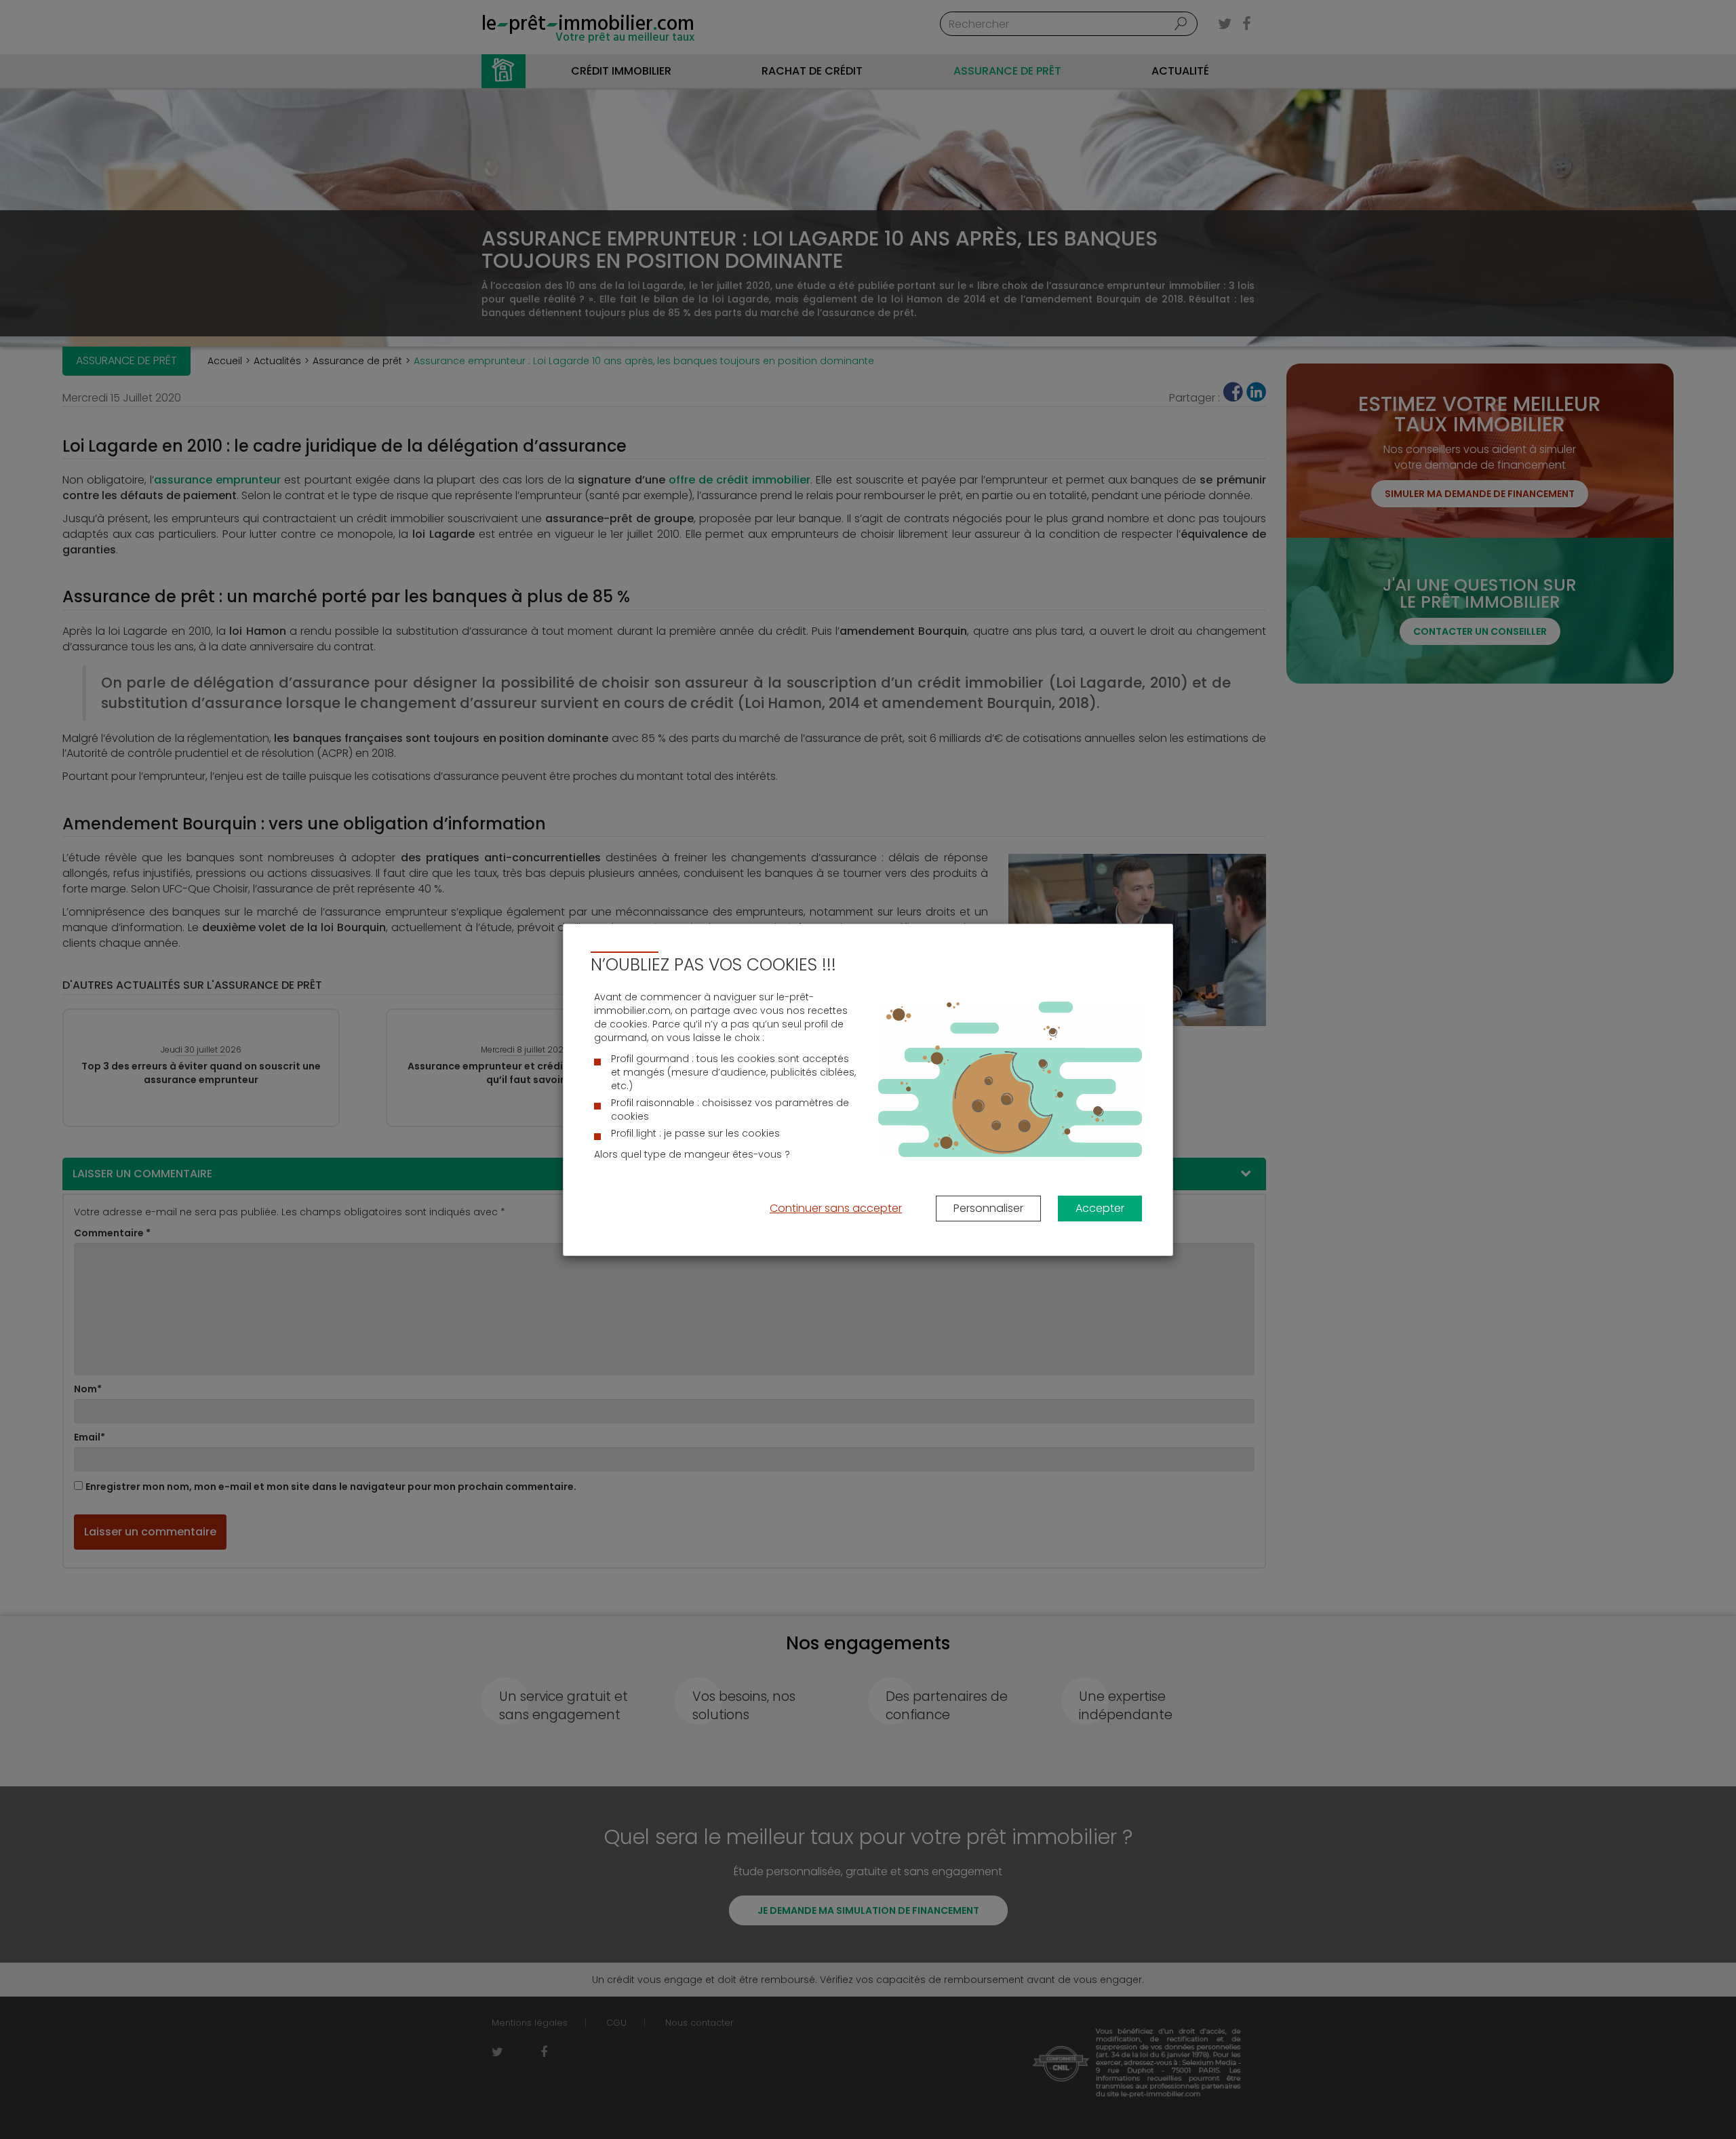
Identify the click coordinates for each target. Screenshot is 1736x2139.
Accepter (1100, 1208)
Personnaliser (988, 1208)
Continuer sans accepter (836, 1208)
